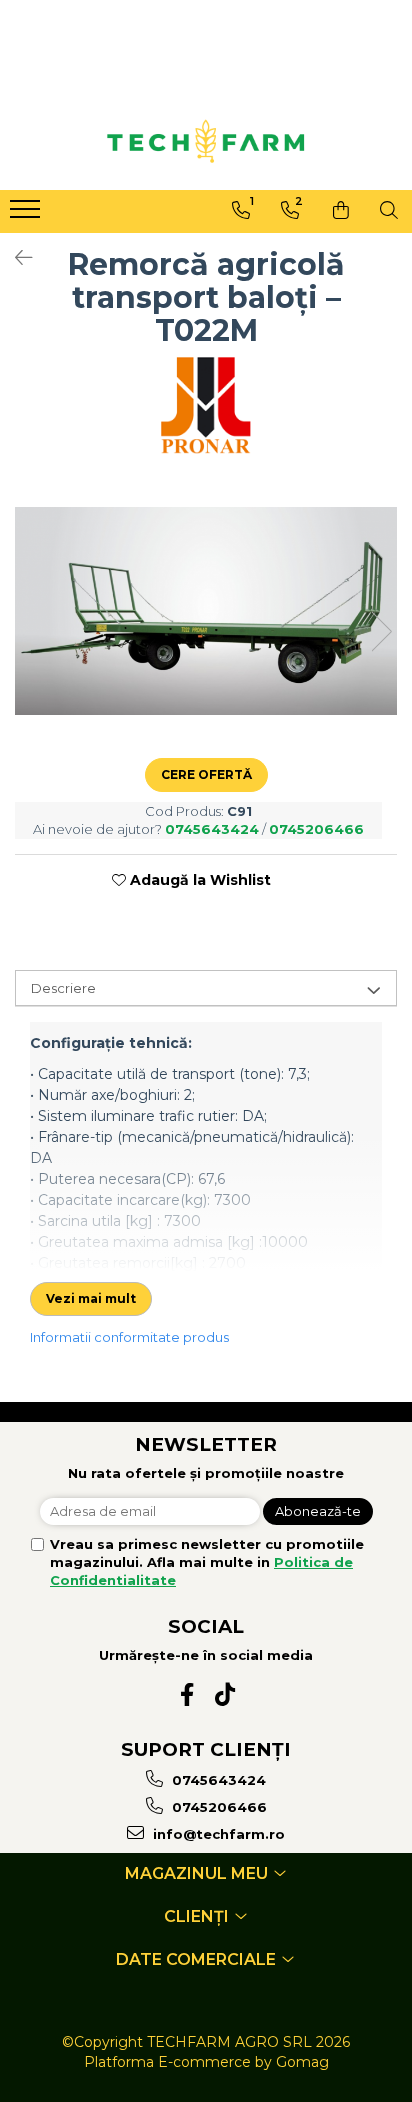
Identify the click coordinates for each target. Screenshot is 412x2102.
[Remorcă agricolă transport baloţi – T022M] (206, 611)
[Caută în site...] (389, 210)
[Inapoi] (15, 258)
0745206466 (217, 1807)
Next (381, 631)
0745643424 (217, 1780)
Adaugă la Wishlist (198, 880)
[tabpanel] (206, 611)
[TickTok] (225, 1694)
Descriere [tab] (63, 988)
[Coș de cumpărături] (341, 210)
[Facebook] (187, 1694)
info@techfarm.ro (217, 1834)
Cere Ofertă (206, 774)
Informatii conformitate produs (129, 1337)
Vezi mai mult (91, 1298)
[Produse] (27, 215)
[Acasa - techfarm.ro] (206, 141)
